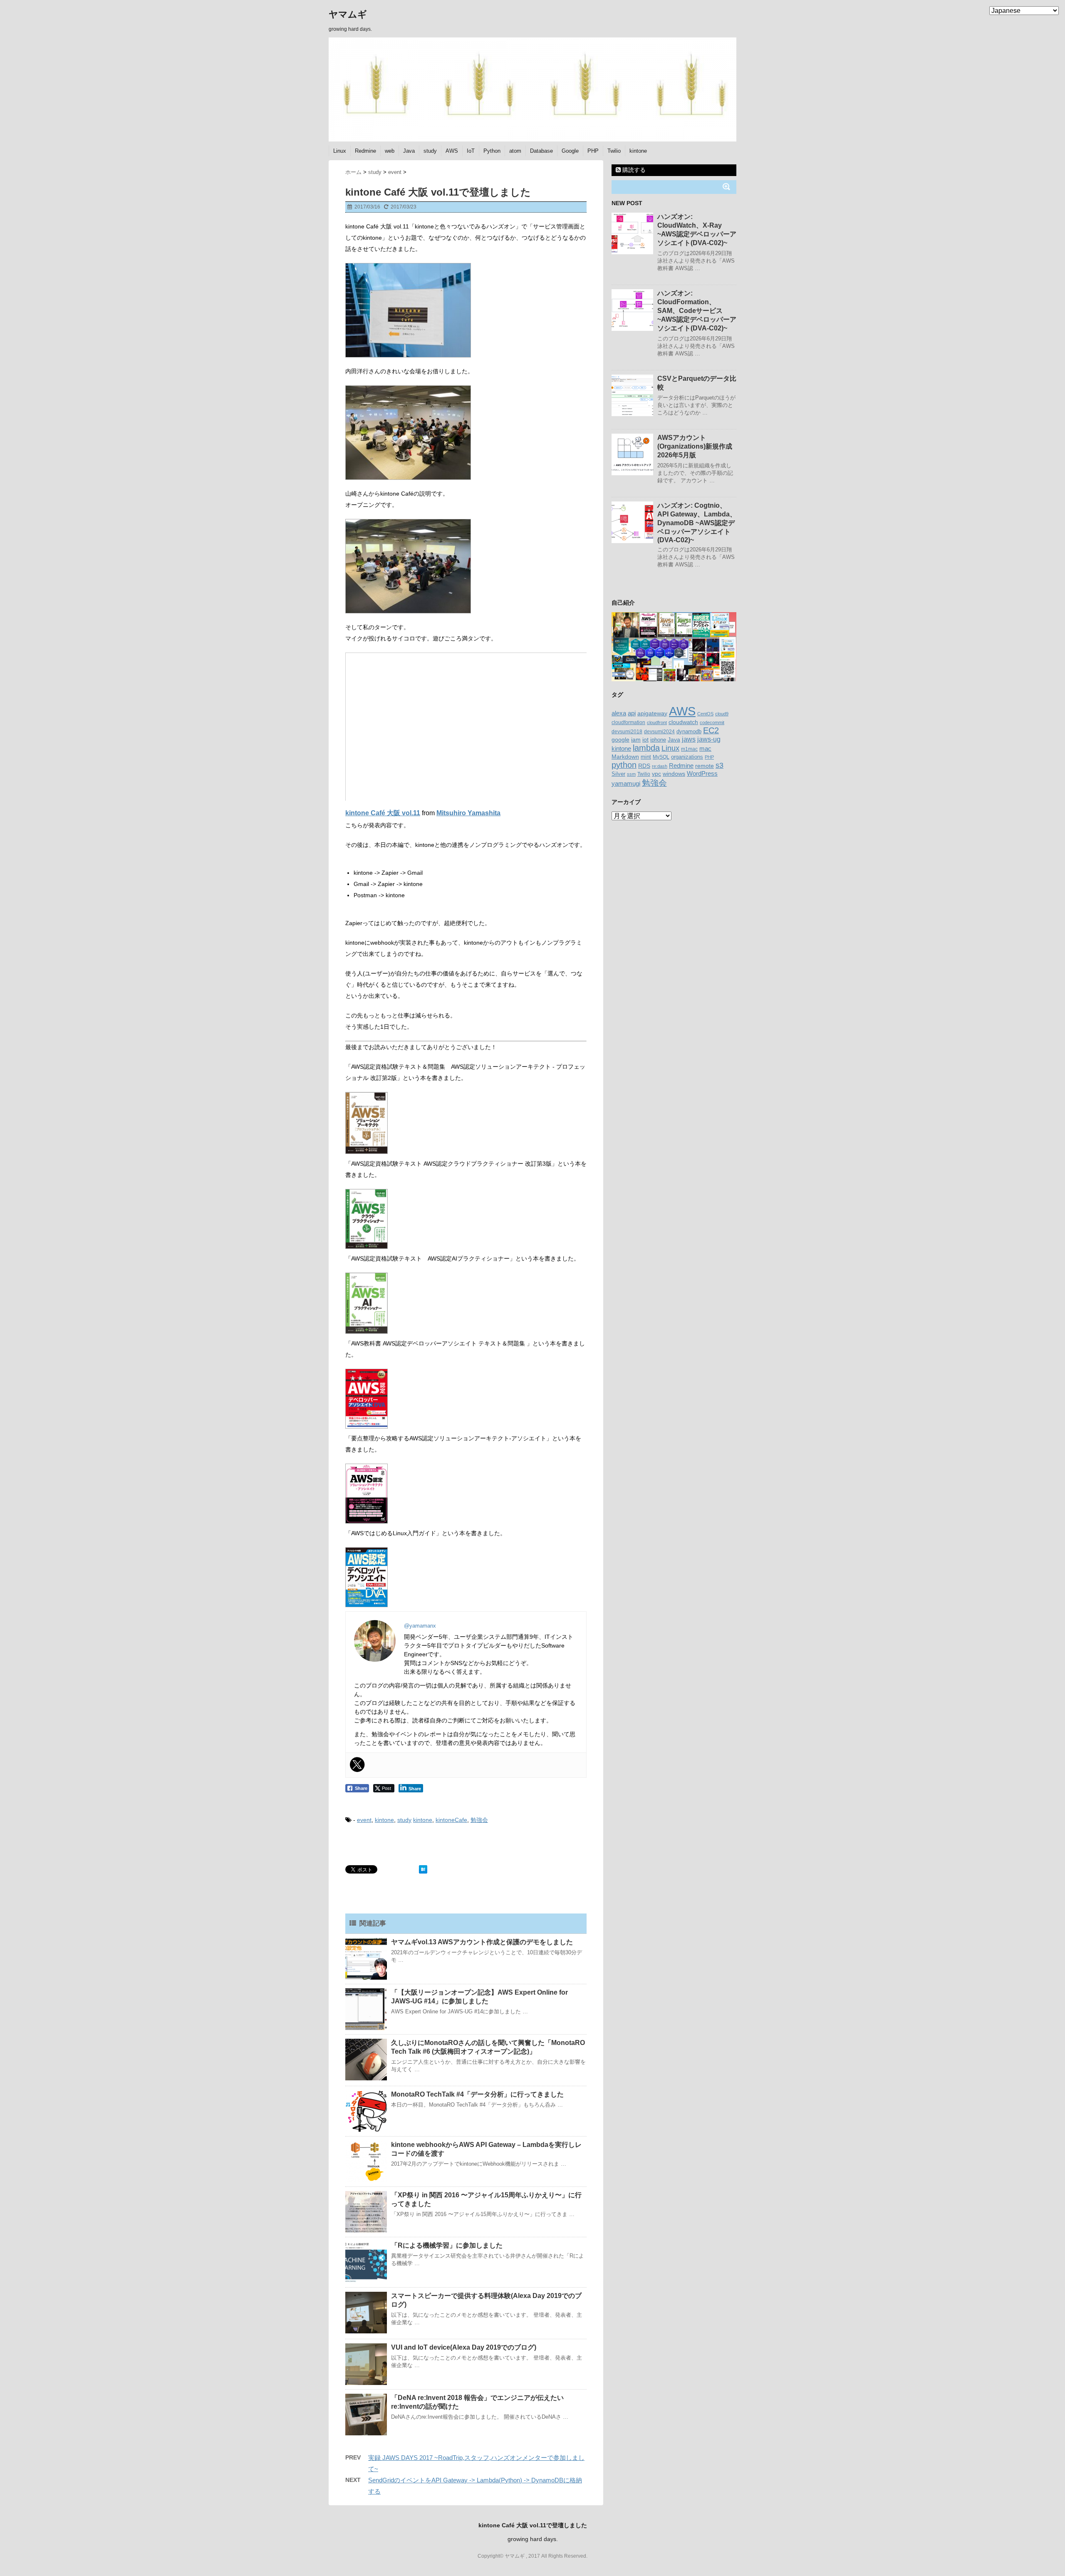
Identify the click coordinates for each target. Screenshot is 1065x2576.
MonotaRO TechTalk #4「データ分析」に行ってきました (477, 2094)
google (620, 740)
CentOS (705, 714)
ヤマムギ (348, 14)
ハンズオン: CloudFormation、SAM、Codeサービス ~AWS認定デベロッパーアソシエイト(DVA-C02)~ (697, 311)
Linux (340, 151)
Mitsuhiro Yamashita (468, 813)
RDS (644, 766)
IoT (471, 151)
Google (570, 151)
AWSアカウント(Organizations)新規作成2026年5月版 (695, 446)
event (364, 1820)
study (430, 151)
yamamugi (626, 783)
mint (646, 757)
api (632, 713)
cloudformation (628, 722)
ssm (631, 774)
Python (492, 151)
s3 (719, 765)
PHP (593, 151)
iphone (658, 740)
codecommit (712, 722)
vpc (656, 774)
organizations (687, 757)
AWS (452, 151)
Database (541, 151)
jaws (689, 739)
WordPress (702, 773)
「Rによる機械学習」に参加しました (447, 2245)
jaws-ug (709, 739)
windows (674, 774)
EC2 (711, 730)
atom (515, 151)
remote (705, 766)
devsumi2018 (627, 731)
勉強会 (479, 1820)
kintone (638, 151)
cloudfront (657, 722)
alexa (619, 713)
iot (645, 740)
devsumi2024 (659, 732)
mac (705, 748)
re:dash (660, 766)
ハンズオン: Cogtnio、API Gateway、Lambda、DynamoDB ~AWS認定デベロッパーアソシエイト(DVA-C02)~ (697, 523)
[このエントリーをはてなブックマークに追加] (423, 1869)
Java (409, 151)
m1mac (689, 749)
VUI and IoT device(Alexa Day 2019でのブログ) (464, 2347)
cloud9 (722, 714)
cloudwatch (683, 722)
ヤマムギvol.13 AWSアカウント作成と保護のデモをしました (482, 1942)
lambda (646, 748)
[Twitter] (357, 1764)
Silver (618, 774)
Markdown (625, 757)
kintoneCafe (451, 1820)
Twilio (614, 151)
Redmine (365, 151)
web (390, 151)
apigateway (652, 713)
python (624, 765)
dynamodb (689, 731)
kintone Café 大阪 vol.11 (383, 813)
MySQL (661, 757)
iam (636, 740)
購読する (633, 170)
